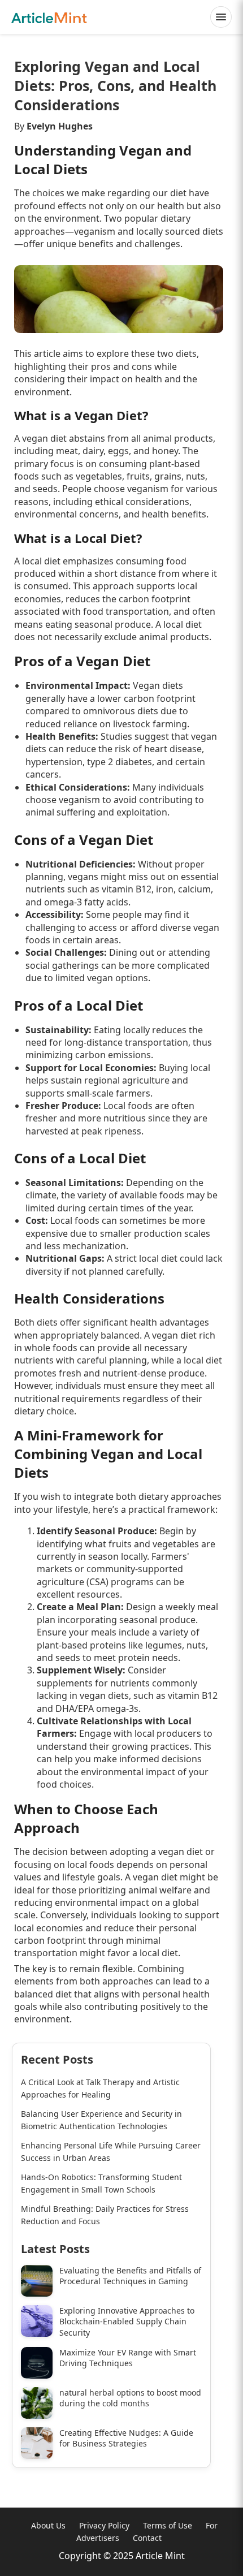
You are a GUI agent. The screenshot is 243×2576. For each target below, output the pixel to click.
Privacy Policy (104, 2525)
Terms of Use (168, 2525)
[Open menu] (221, 17)
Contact (147, 2538)
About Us (48, 2525)
